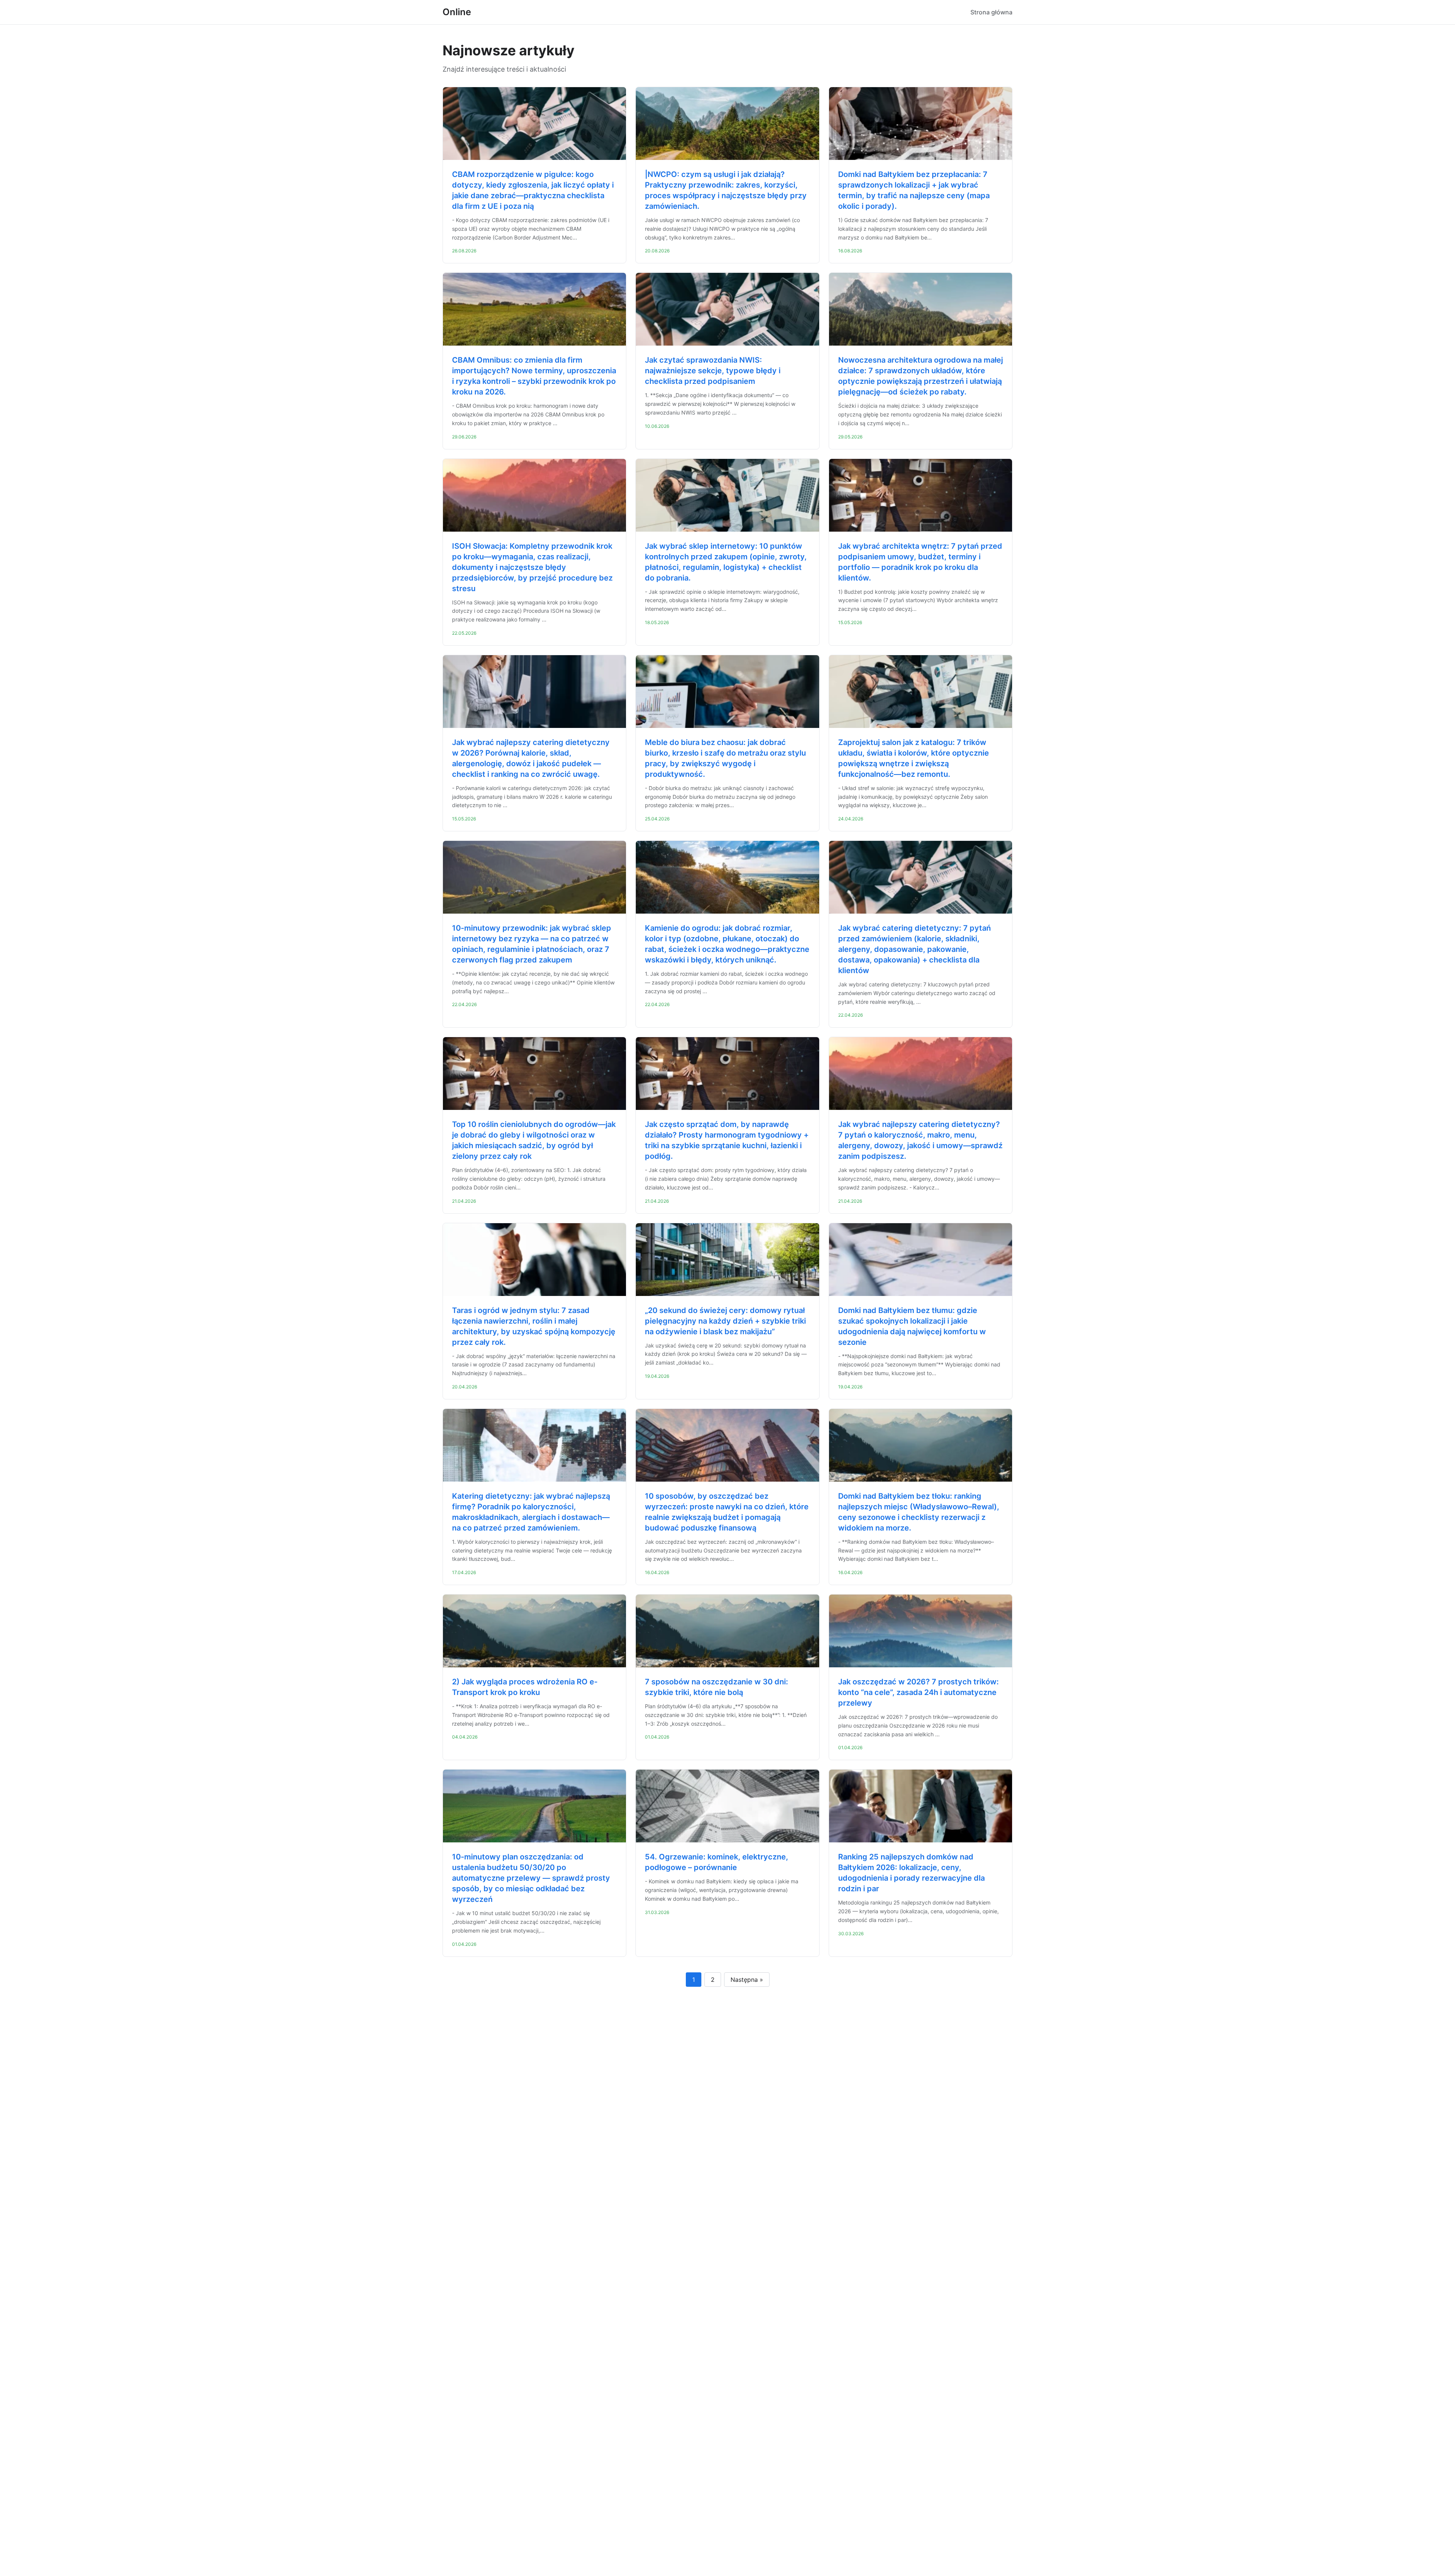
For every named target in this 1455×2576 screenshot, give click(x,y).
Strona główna (991, 12)
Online (457, 12)
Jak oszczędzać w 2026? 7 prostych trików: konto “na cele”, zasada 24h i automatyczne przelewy (918, 1692)
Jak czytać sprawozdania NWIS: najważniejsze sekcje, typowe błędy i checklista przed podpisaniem (713, 371)
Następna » (747, 1980)
